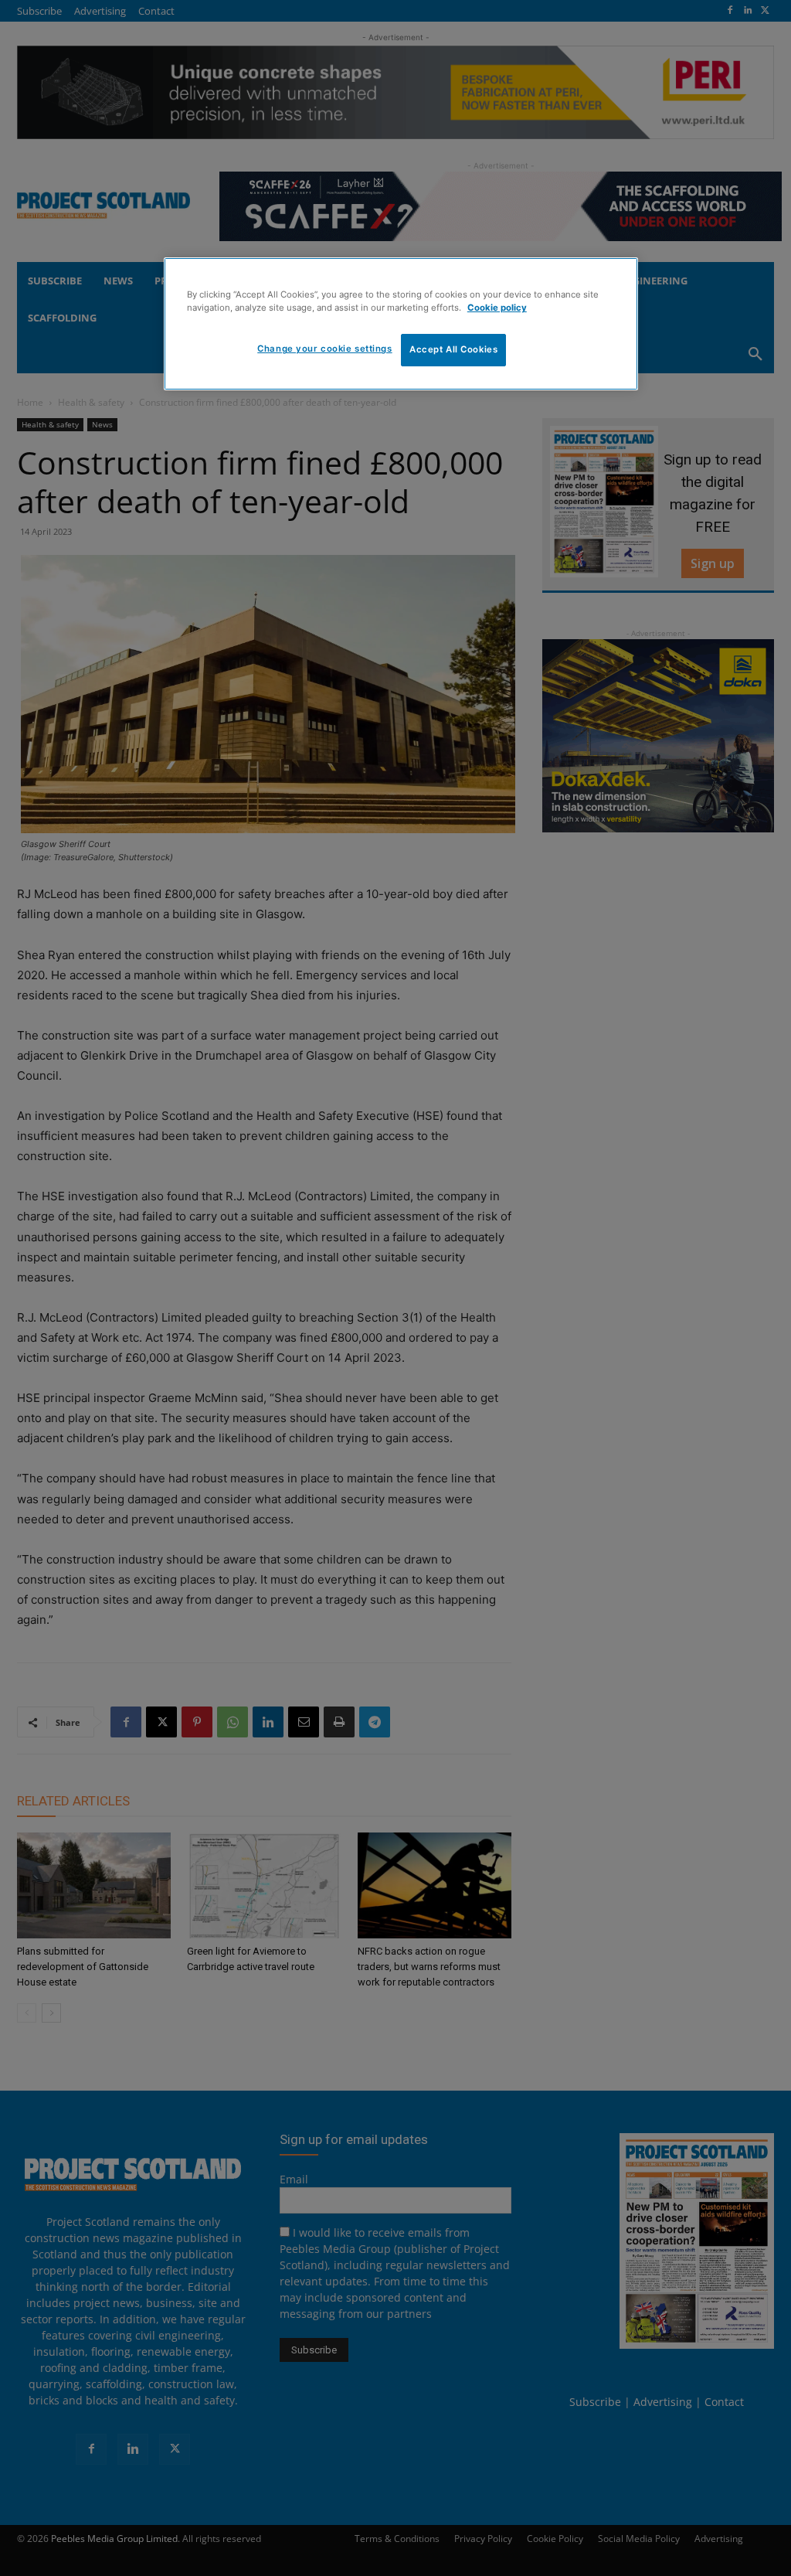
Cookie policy (497, 308)
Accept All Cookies (453, 349)
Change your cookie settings (324, 349)
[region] (401, 324)
